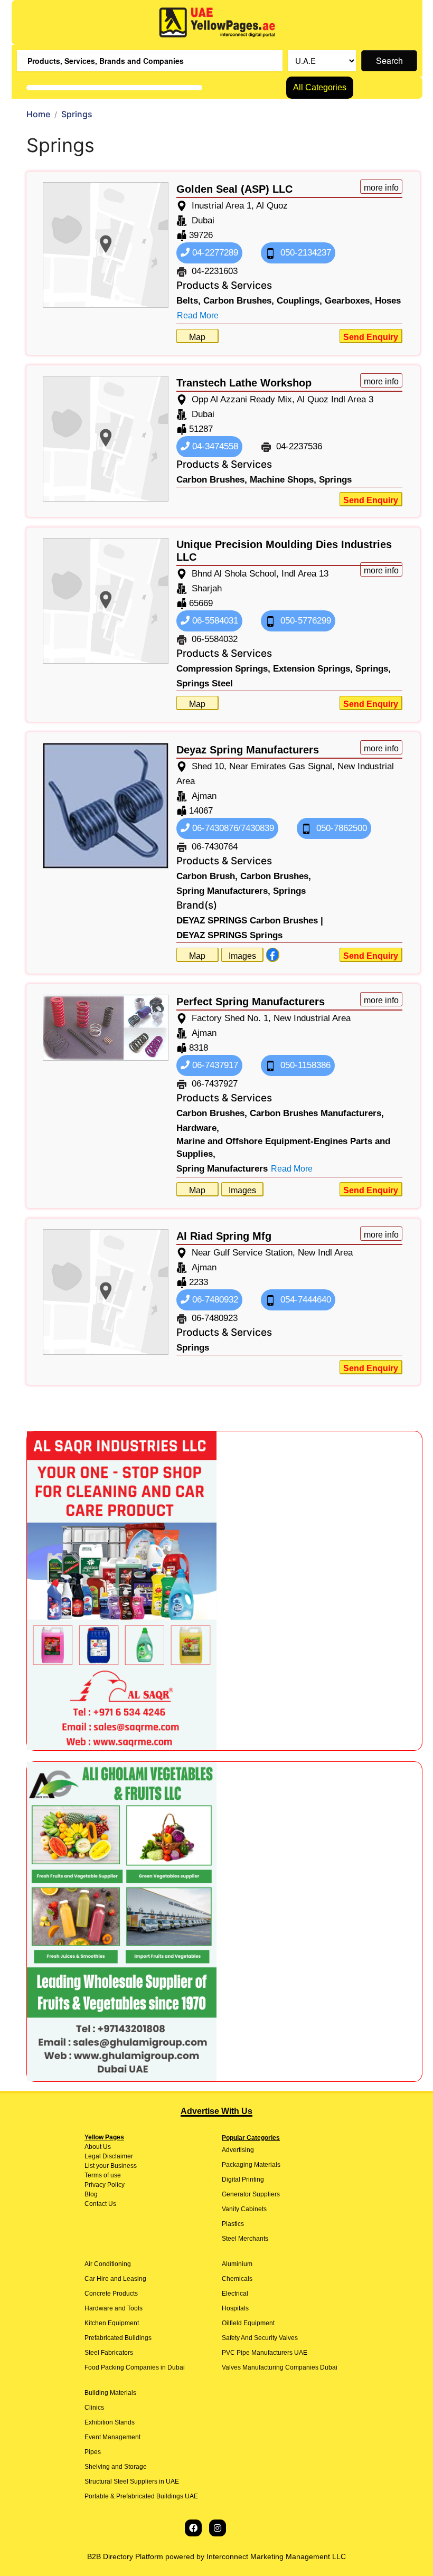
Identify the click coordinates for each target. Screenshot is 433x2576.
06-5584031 (214, 621)
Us (106, 2147)
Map (197, 337)
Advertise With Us (216, 2111)
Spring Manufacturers (222, 1169)
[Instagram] (218, 2528)
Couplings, (299, 301)
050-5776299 (304, 621)
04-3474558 (214, 446)
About (93, 2147)
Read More (198, 315)
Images (242, 956)
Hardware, (198, 1128)
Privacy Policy (105, 2185)
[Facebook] (193, 2528)
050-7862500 (340, 828)
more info (381, 188)
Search (389, 60)
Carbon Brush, (207, 876)
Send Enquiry (371, 337)
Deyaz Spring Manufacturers (248, 750)
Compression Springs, (223, 669)
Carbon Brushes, (239, 301)
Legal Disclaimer (109, 2156)
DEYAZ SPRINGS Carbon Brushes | (250, 921)
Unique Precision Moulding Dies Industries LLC (284, 551)
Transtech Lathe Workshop (244, 383)
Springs (335, 480)
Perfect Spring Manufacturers (251, 1002)
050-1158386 (304, 1065)
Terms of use (103, 2175)
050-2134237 (304, 253)
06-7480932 (214, 1300)
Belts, (189, 301)
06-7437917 (214, 1065)
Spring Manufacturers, (223, 891)
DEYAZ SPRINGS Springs (229, 935)
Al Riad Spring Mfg (224, 1236)
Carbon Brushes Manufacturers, (317, 1113)
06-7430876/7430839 (232, 828)
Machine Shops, (283, 480)
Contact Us (100, 2204)
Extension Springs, (313, 669)
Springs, (373, 669)
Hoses (388, 301)
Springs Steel (205, 683)
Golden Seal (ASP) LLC (234, 189)
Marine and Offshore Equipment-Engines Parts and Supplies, (283, 1148)
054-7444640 (304, 1300)
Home (38, 114)
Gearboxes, (349, 301)
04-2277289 (214, 253)
